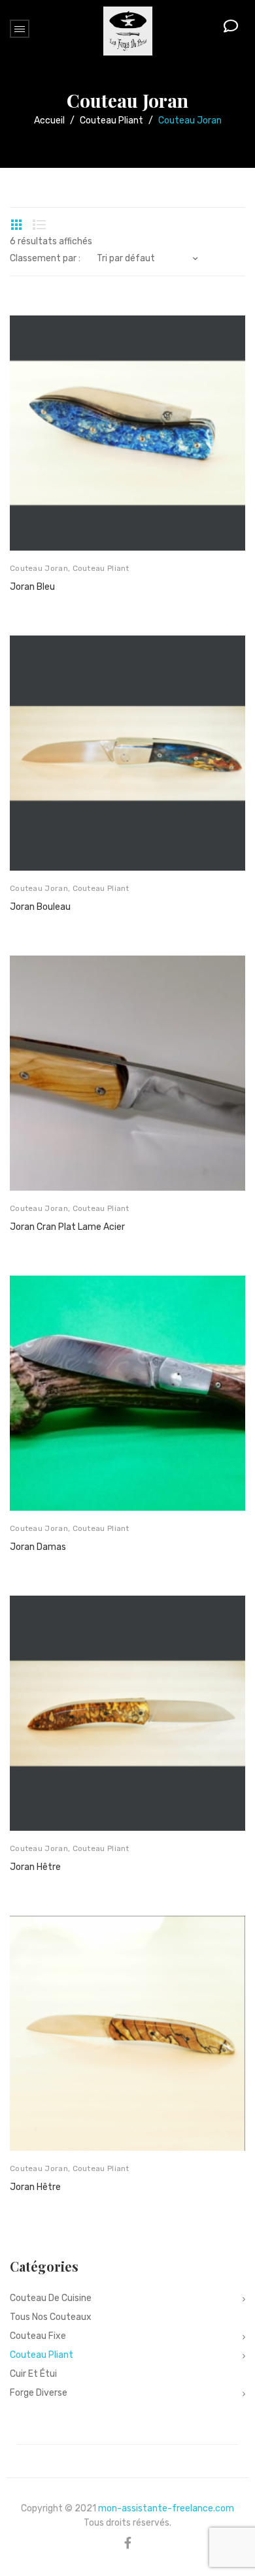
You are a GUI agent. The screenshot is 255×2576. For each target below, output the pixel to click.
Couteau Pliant (111, 121)
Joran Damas (38, 1547)
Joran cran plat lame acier (67, 1227)
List (39, 225)
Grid (16, 225)
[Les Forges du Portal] (128, 30)
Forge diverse (39, 2393)
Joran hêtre (35, 2187)
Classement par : (45, 259)
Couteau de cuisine (51, 2298)
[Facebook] (128, 2543)
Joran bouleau (40, 907)
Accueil (49, 121)
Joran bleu (32, 587)
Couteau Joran (39, 568)
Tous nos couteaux (51, 2317)
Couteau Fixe (38, 2336)
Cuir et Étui (33, 2374)
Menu (20, 29)
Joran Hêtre (35, 1867)
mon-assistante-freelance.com (166, 2508)
